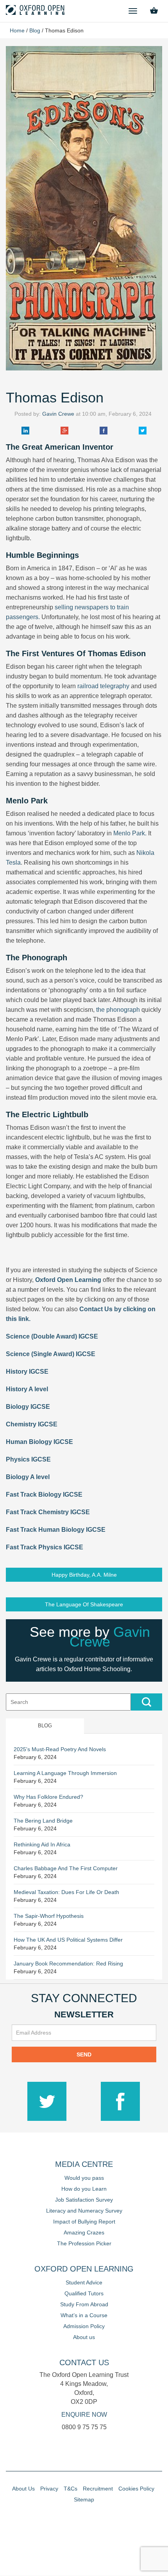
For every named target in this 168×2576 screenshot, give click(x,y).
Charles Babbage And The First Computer (66, 1868)
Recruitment (98, 2489)
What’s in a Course (84, 2315)
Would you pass (84, 2178)
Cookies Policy (136, 2489)
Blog (35, 30)
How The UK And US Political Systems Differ (68, 1940)
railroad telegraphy (103, 686)
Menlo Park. (130, 833)
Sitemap (84, 2499)
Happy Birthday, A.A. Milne (84, 1575)
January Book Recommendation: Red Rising (68, 1964)
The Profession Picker (84, 2243)
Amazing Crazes (84, 2232)
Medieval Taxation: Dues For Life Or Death (66, 1892)
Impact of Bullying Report (84, 2222)
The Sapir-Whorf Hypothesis (49, 1916)
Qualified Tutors (84, 2293)
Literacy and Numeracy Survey (84, 2211)
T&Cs (71, 2489)
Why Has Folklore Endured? (48, 1797)
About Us (23, 2489)
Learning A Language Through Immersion (65, 1773)
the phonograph (118, 1010)
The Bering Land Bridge (43, 1821)
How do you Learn (84, 2189)
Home (17, 30)
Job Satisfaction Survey (84, 2200)
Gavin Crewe (58, 414)
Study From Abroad (84, 2304)
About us (84, 2337)
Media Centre (84, 2164)
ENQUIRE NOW (84, 2415)
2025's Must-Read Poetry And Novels (60, 1749)
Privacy (49, 2489)
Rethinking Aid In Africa (42, 1844)
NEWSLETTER (84, 2014)
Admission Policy (84, 2326)
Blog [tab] (45, 1726)
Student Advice (84, 2282)
